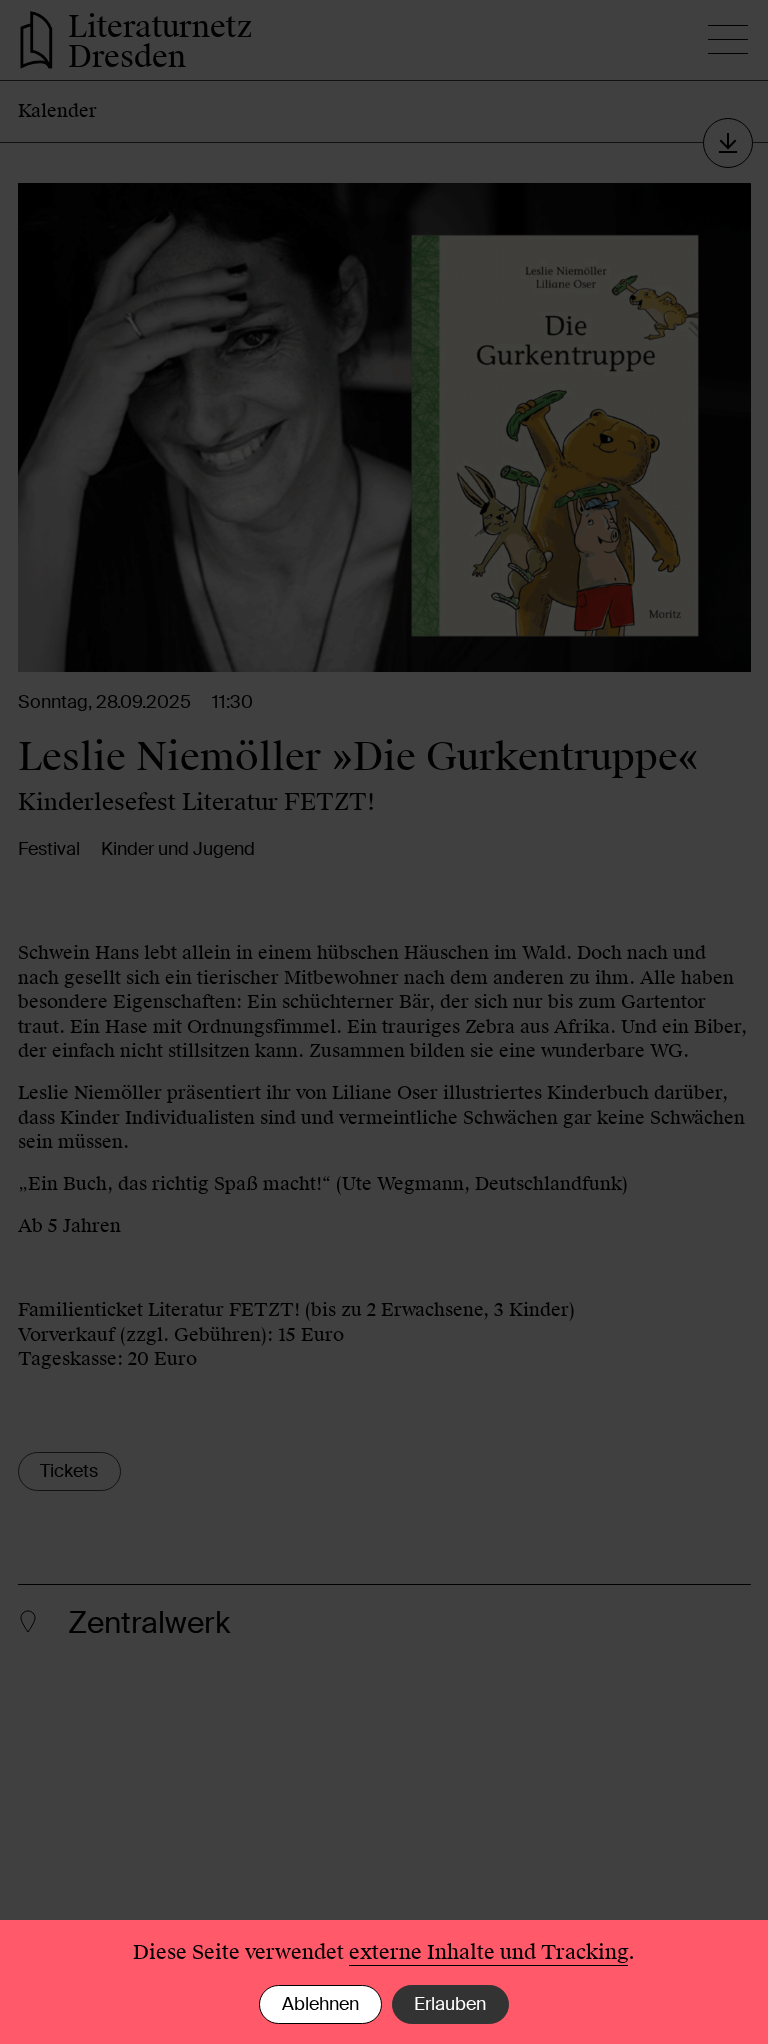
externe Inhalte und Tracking (488, 1952)
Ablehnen (320, 2004)
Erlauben (450, 2004)
